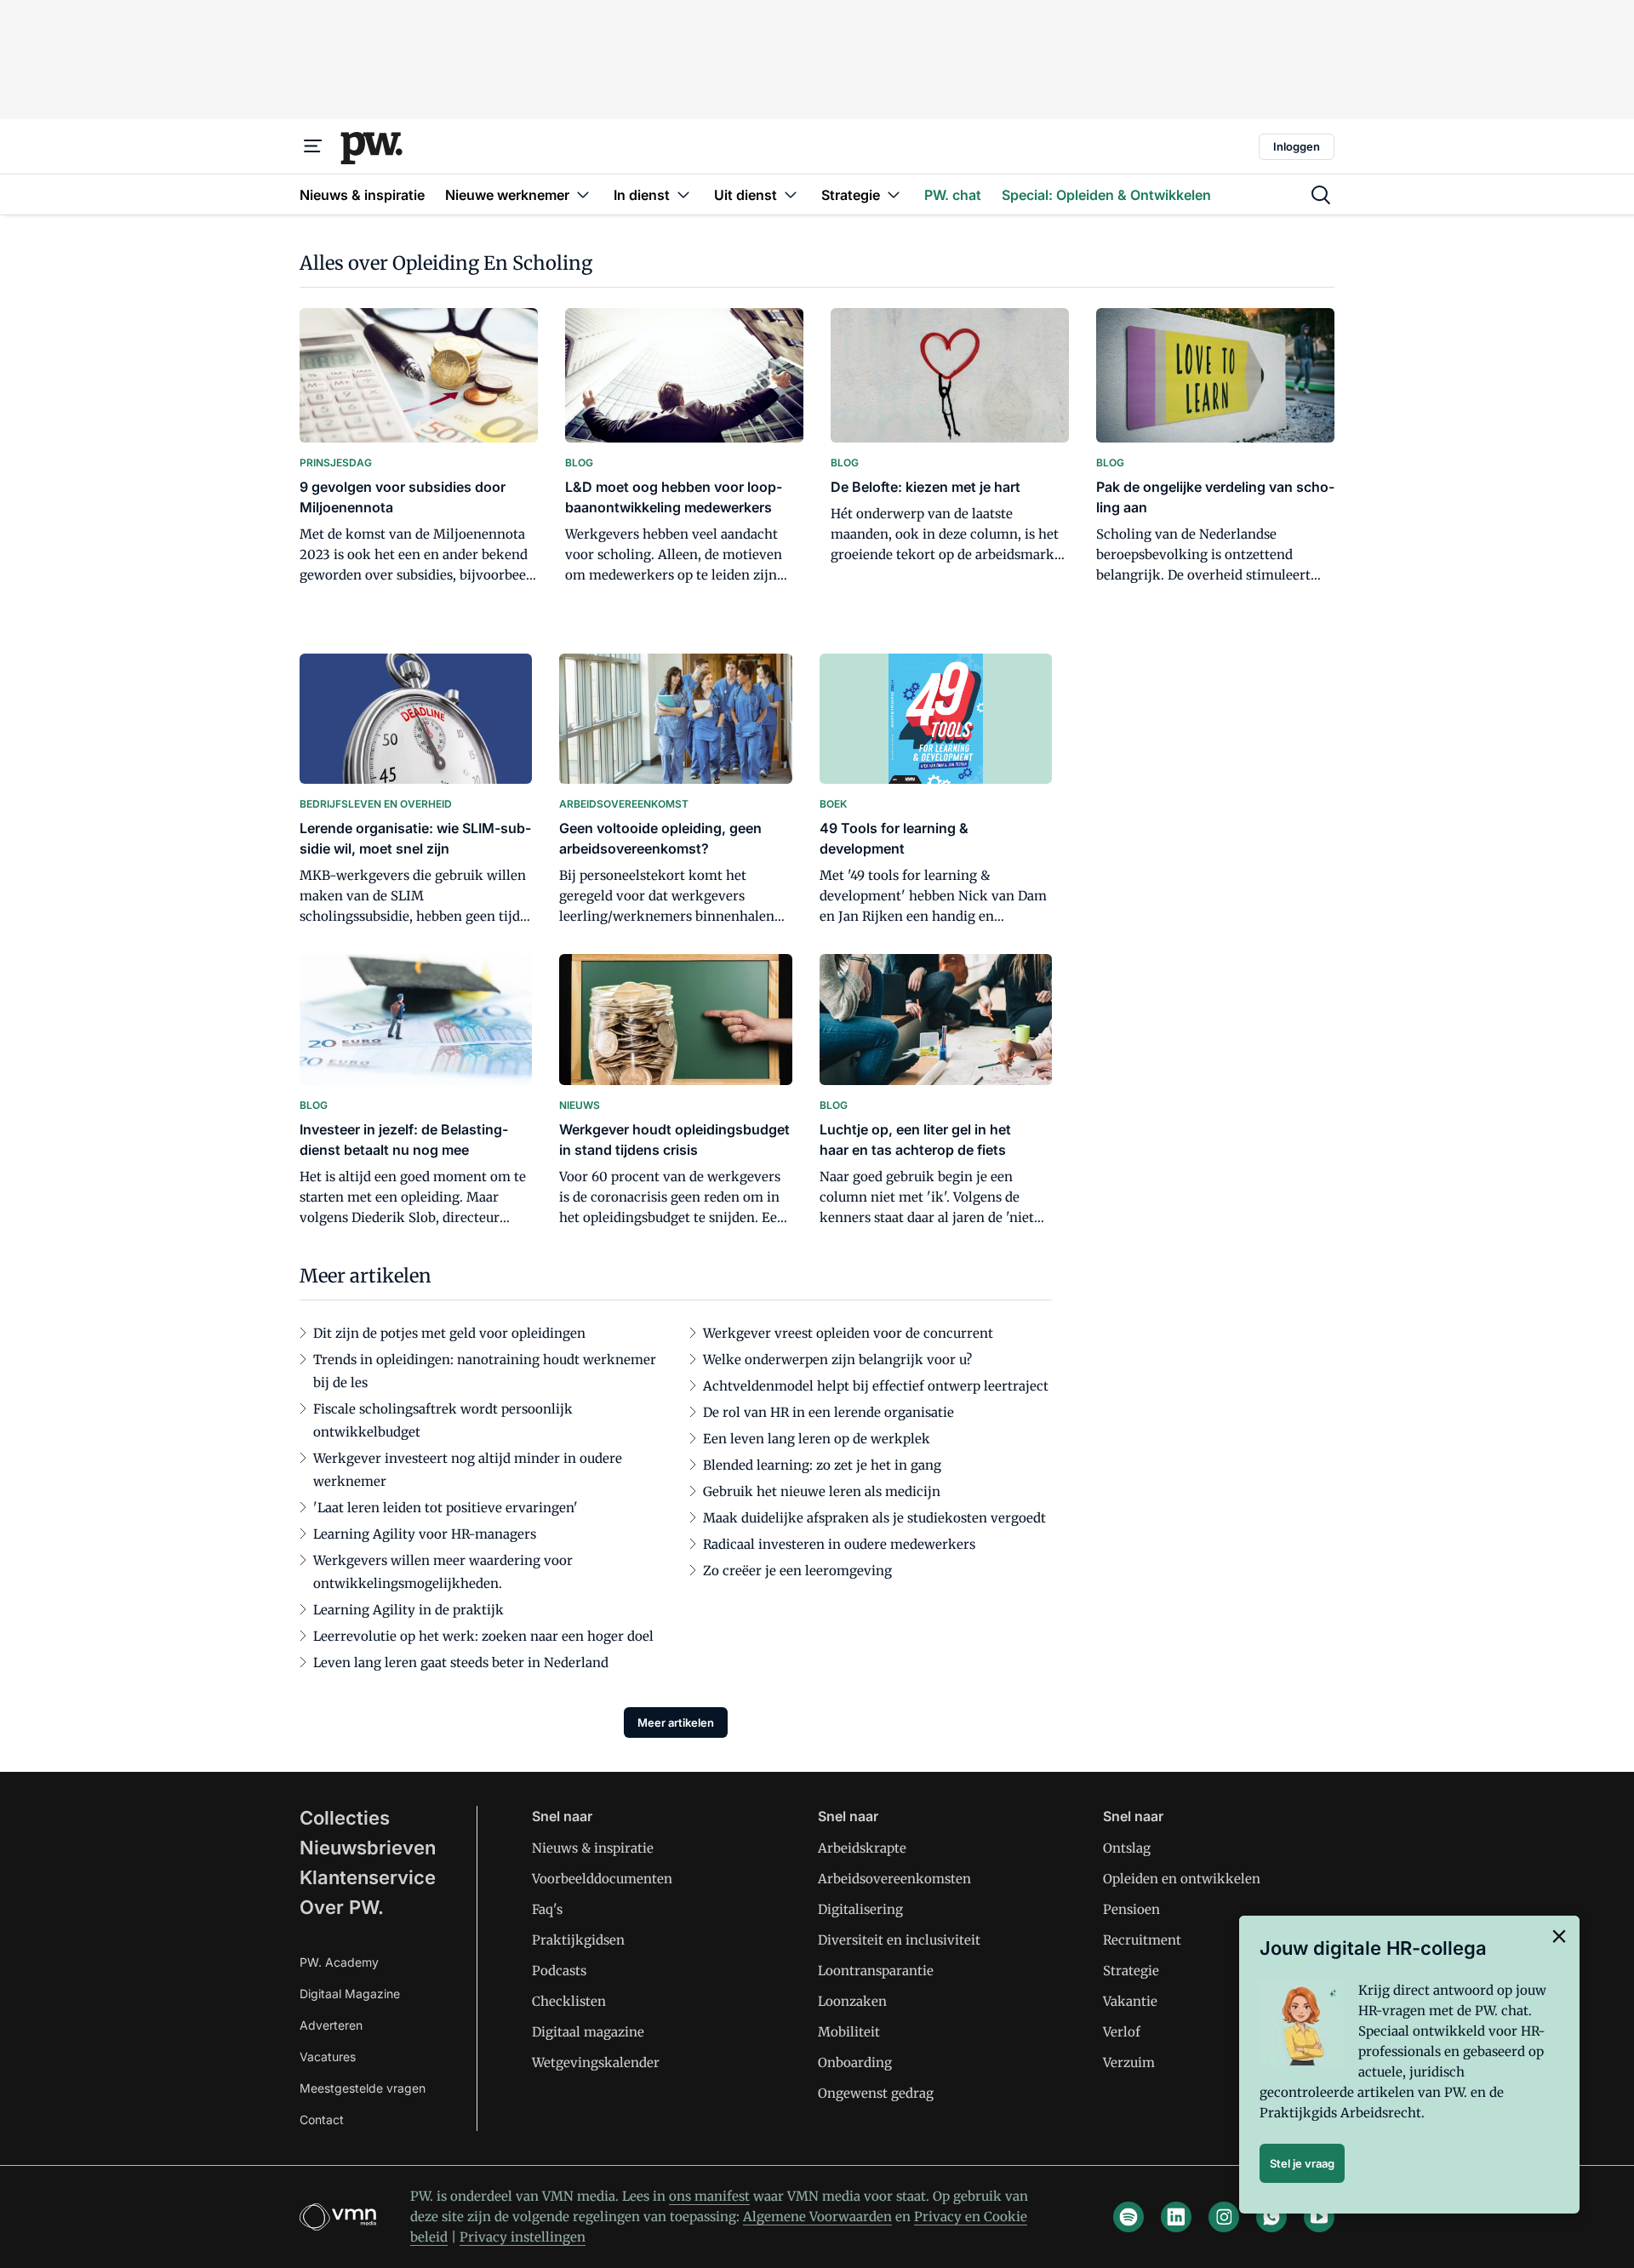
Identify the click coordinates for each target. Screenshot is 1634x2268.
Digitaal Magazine (350, 1994)
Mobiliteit (849, 2032)
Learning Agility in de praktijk (408, 1610)
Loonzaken (852, 2001)
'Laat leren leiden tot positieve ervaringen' (446, 1508)
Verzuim (1129, 2062)
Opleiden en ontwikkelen (1182, 1879)
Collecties (345, 1818)
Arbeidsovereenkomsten (894, 1879)
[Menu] (313, 146)
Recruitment (1142, 1940)
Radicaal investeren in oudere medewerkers (839, 1544)
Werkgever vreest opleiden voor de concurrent (848, 1333)
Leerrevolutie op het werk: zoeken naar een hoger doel (483, 1636)
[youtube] (1319, 2217)
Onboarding (855, 2062)
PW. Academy (339, 1962)
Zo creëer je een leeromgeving (797, 1571)
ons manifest (709, 2196)
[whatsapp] (1271, 2217)
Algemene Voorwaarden (817, 2217)
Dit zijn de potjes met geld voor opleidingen (449, 1333)
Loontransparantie (876, 1971)
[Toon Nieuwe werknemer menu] (583, 194)
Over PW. (342, 1907)
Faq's (547, 1909)
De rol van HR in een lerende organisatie (828, 1412)
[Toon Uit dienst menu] (791, 194)
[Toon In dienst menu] (683, 194)
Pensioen (1131, 1909)
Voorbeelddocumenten (602, 1879)
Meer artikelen (676, 1722)
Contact (322, 2119)
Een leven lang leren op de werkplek (817, 1439)
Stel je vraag (1302, 2163)
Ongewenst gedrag (876, 2093)
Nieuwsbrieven (368, 1848)
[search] (1321, 195)
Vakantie (1130, 2001)
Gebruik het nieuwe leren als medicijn (822, 1491)
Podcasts (559, 1971)
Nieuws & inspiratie (593, 1848)
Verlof (1122, 2032)
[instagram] (1224, 2217)
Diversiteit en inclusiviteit (899, 1940)
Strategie (1131, 1971)
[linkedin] (1176, 2217)
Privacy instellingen (523, 2237)
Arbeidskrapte (862, 1848)
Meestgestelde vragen (363, 2088)
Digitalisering (860, 1909)
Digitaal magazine (588, 2032)
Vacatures (328, 2057)
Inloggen (1297, 146)
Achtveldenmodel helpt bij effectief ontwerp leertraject (876, 1386)
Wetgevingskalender (596, 2062)
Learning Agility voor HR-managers (425, 1534)
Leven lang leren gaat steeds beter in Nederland (461, 1662)
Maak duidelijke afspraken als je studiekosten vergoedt (874, 1518)
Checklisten (569, 2001)
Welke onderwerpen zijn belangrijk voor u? (837, 1360)
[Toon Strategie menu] (894, 194)
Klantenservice (368, 1877)
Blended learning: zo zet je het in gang (822, 1465)
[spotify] (1128, 2217)
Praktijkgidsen (578, 1940)
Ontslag (1127, 1848)
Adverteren (331, 2025)
